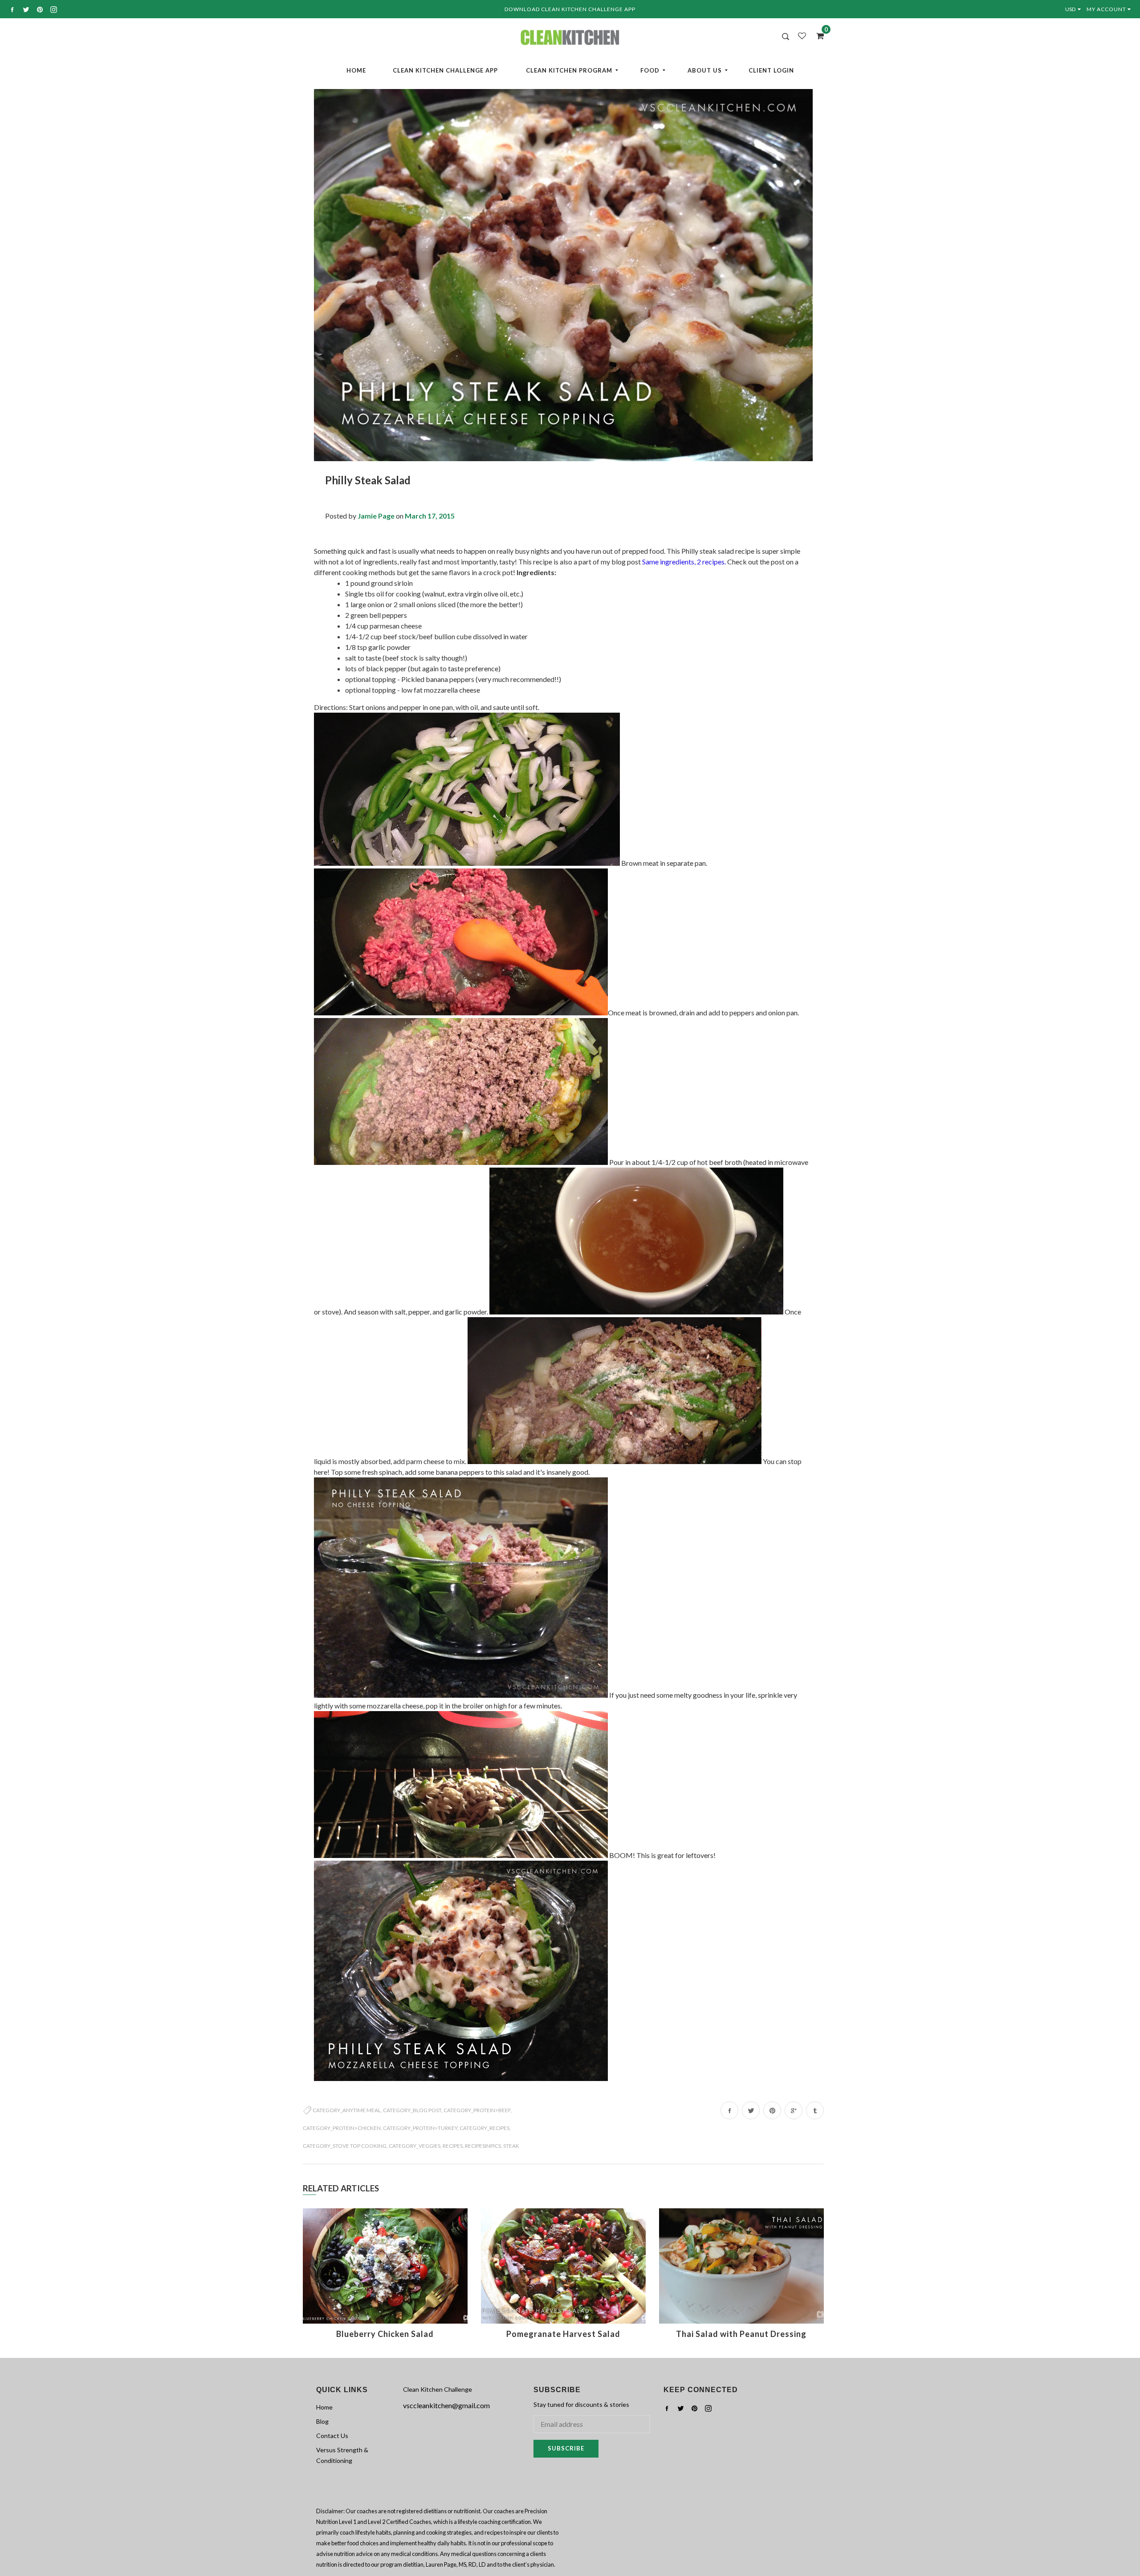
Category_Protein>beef (477, 2110)
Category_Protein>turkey (420, 2128)
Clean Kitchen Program (569, 70)
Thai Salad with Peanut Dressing (741, 2334)
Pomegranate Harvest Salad (563, 2334)
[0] (817, 36)
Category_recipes (484, 2128)
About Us (705, 70)
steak (511, 2146)
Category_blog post (412, 2110)
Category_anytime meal (347, 2110)
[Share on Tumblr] (815, 2110)
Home (356, 70)
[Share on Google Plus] (794, 2110)
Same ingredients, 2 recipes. (684, 562)
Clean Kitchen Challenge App (445, 70)
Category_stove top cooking (345, 2146)
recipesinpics (483, 2146)
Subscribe (566, 2448)
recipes (453, 2146)
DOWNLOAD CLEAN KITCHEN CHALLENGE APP (570, 9)
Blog (322, 2421)
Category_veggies (415, 2146)
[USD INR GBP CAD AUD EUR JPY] (1075, 9)
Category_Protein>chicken (342, 2128)
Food (650, 70)
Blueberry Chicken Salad (385, 2334)
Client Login (771, 70)
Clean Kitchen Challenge (438, 2389)
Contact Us (332, 2436)
